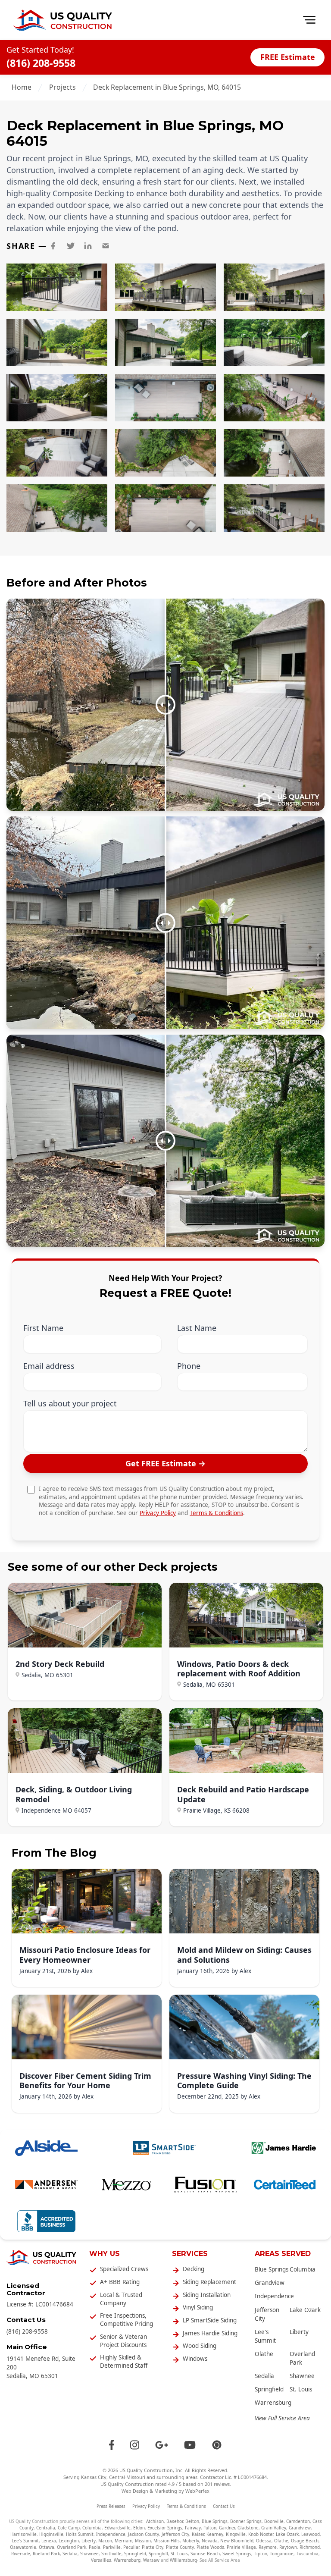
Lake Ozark (305, 2310)
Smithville (111, 2554)
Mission (143, 2541)
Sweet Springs (237, 2554)
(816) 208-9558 (41, 63)
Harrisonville (23, 2534)
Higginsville (51, 2534)
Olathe (264, 2354)
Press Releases (111, 2506)
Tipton (261, 2554)
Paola (95, 2547)
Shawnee (302, 2376)
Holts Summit (80, 2534)
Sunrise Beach (205, 2554)
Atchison (155, 2521)
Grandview (270, 2283)
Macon (105, 2541)
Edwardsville (117, 2528)
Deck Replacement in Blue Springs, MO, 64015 (167, 87)
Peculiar (131, 2547)
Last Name (197, 1328)
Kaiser (198, 2534)
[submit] (165, 1464)
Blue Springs (272, 2269)
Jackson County (144, 2534)
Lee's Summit (25, 2541)
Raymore (268, 2547)
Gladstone (248, 2528)
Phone (189, 1366)
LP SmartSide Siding (210, 2320)
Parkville (112, 2547)
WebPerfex (197, 2491)
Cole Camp (69, 2528)
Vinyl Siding (198, 2307)
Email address (49, 1366)
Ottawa (47, 2547)
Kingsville (236, 2534)
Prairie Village (241, 2547)
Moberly (191, 2541)
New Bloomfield (237, 2541)
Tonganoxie (282, 2554)
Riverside (21, 2554)
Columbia (303, 2269)
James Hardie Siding (210, 2333)
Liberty (299, 2332)
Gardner (227, 2528)
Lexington (69, 2541)
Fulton (210, 2528)
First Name (43, 1328)
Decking (194, 2269)
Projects (62, 87)
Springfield (269, 2389)
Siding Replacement (209, 2282)
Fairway (193, 2528)
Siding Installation (207, 2295)
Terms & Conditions (216, 1513)
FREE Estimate (288, 57)
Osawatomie (23, 2547)
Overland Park (72, 2547)
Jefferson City (175, 2534)
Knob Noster (261, 2534)
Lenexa (49, 2541)
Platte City (153, 2547)
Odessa (264, 2541)
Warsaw (151, 2560)
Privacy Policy (158, 1513)
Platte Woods (210, 2547)
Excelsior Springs (165, 2528)
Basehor (175, 2521)
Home (22, 87)
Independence (274, 2296)
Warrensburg (273, 2403)
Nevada (210, 2541)
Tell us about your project (70, 1404)
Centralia (46, 2528)
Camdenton (298, 2521)
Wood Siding (200, 2346)
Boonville (274, 2521)
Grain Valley (274, 2528)
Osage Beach (305, 2541)
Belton (192, 2521)
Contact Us (224, 2506)
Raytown (288, 2547)
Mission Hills (167, 2541)
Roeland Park (46, 2554)
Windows (195, 2359)
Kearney (215, 2534)
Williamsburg (183, 2560)
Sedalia (264, 2376)
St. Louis (301, 2389)
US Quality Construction (146, 2470)
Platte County (180, 2547)
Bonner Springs (246, 2521)
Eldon (139, 2528)
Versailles (101, 2560)
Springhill (158, 2554)
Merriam (123, 2541)
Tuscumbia (307, 2554)
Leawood (311, 2534)
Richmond (310, 2547)
